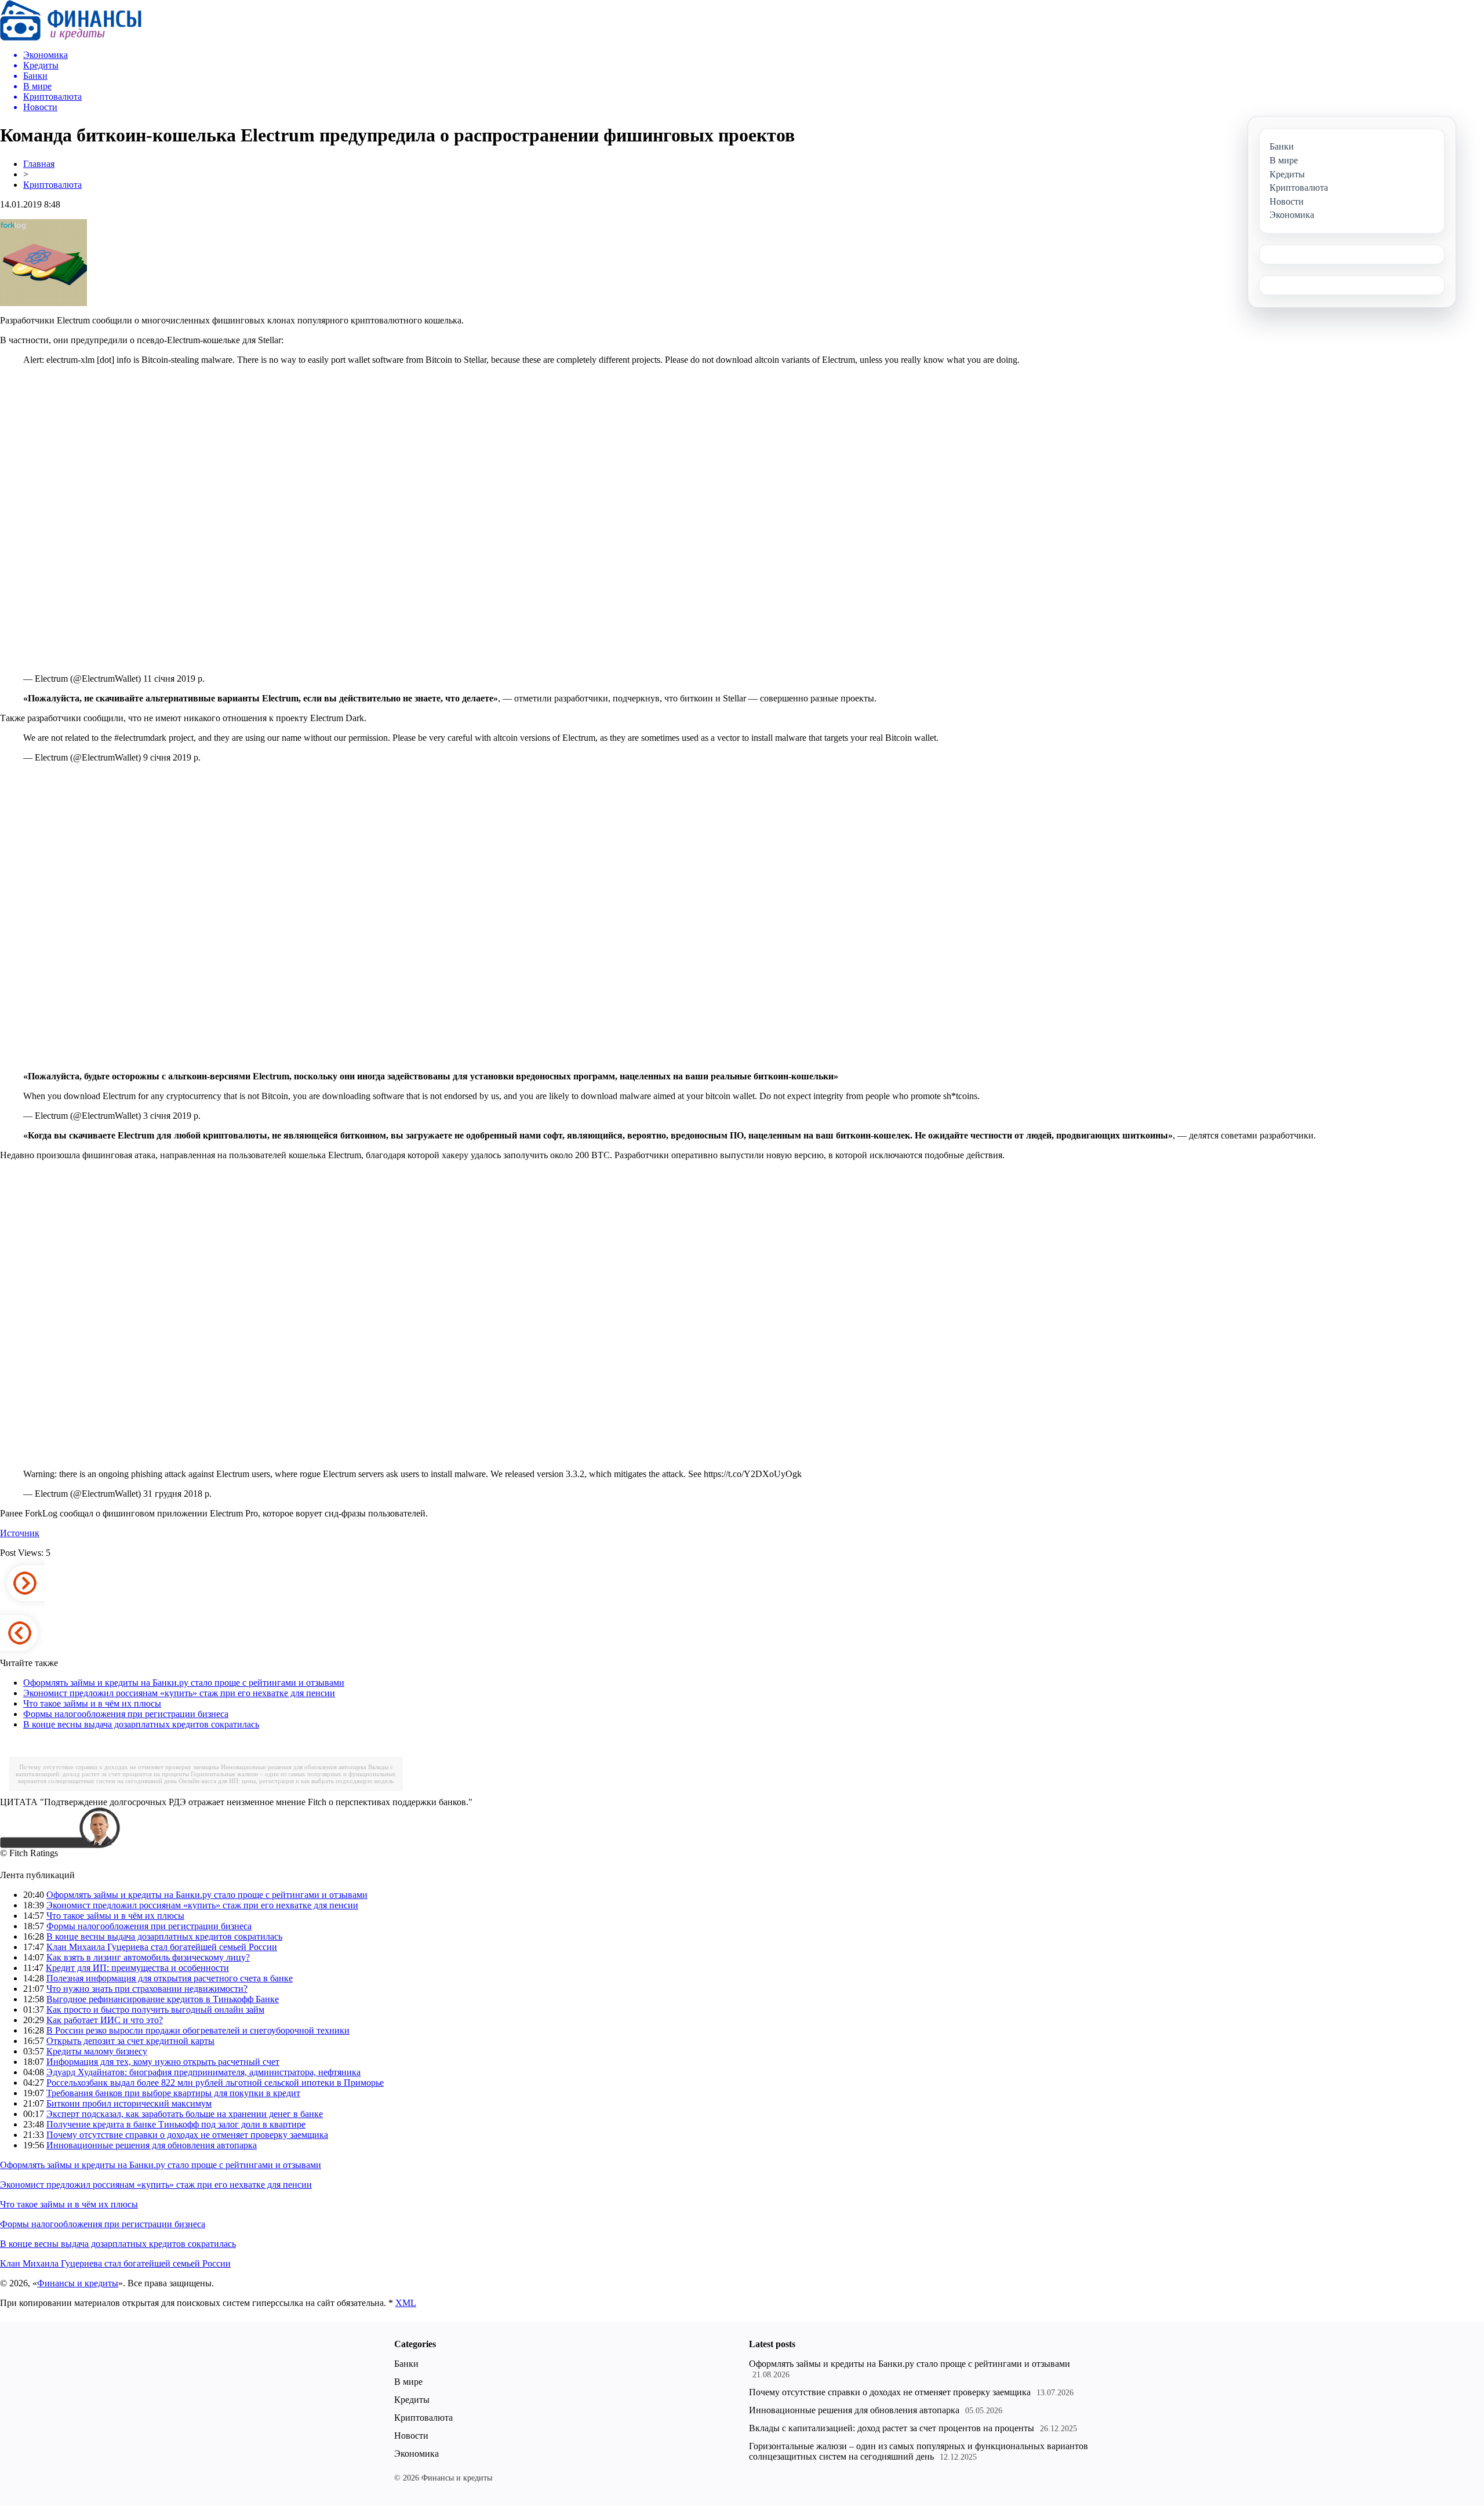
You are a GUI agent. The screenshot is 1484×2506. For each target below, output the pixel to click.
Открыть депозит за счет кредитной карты (130, 2041)
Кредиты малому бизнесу (97, 2051)
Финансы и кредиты (78, 2283)
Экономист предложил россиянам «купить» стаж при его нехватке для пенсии (179, 1693)
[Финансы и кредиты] (71, 37)
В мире (408, 2382)
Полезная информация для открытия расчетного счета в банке (170, 1978)
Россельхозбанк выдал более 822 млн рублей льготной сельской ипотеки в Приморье (215, 2083)
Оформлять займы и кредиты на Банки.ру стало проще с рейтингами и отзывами (184, 1683)
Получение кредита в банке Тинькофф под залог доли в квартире (176, 2124)
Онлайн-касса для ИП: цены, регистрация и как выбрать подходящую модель (286, 1781)
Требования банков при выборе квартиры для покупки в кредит (173, 2093)
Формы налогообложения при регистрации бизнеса (126, 1714)
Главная (39, 164)
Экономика (417, 2454)
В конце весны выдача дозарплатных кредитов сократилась (141, 1724)
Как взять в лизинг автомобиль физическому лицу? (148, 1957)
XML (406, 2303)
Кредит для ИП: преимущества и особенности (137, 1968)
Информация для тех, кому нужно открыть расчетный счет (163, 2062)
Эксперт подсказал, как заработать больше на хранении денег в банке (185, 2114)
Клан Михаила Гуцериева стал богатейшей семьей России (162, 1947)
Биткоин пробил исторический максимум (129, 2103)
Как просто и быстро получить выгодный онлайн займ (155, 2009)
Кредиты (412, 2400)
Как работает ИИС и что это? (105, 2020)
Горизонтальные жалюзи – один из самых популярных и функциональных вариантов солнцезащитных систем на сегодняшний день (919, 2451)
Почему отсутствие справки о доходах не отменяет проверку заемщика (119, 1767)
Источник (20, 1533)
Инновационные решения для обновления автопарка (294, 1767)
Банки (406, 2364)
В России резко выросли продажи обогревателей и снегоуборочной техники (198, 2030)
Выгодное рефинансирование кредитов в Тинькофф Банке (163, 1999)
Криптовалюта (52, 185)
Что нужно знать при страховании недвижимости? (147, 1989)
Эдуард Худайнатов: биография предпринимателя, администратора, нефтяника (203, 2072)
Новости (411, 2436)
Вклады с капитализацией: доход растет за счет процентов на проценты (892, 2428)
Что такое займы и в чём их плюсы (92, 1703)
